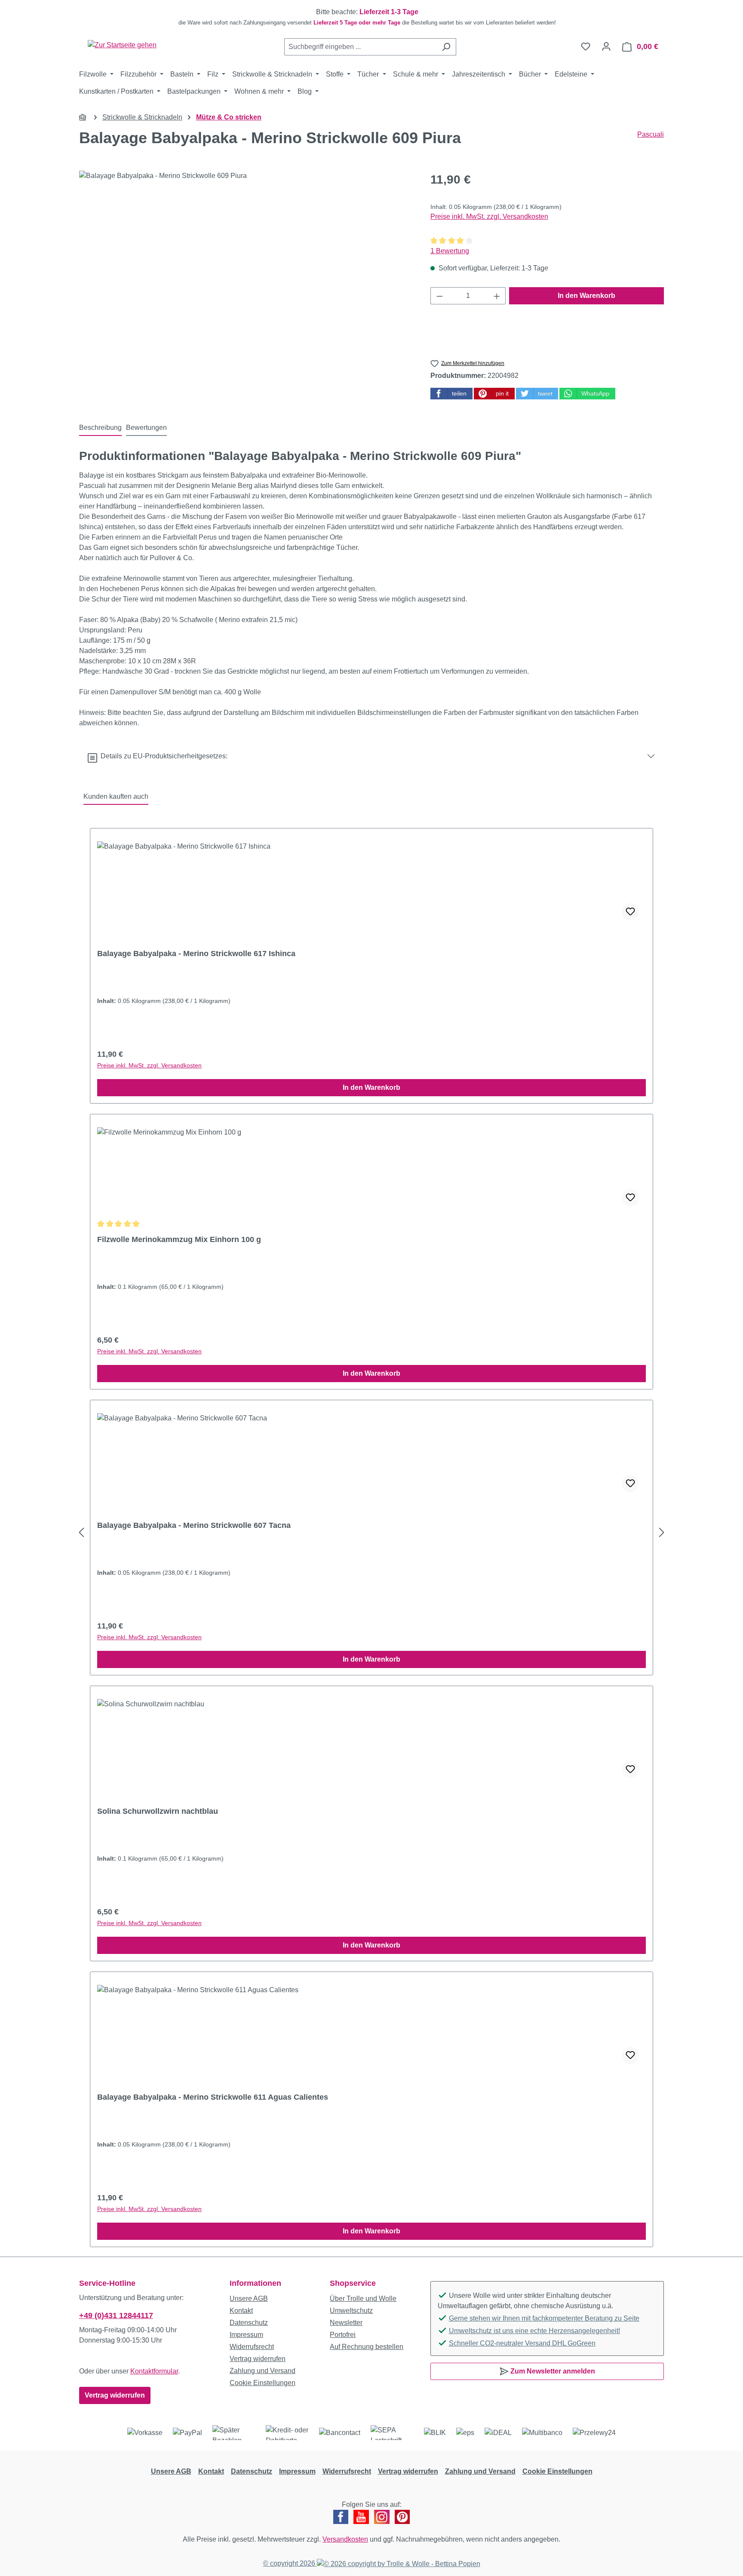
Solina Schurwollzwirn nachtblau (158, 1811)
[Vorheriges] (81, 1533)
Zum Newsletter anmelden (552, 2371)
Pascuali (651, 134)
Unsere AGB (249, 2298)
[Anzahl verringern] (439, 296)
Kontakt (241, 2311)
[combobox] (360, 47)
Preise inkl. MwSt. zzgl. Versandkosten (489, 216)
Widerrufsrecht (252, 2347)
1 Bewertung (450, 251)
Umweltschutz (351, 2311)
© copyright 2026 (290, 2563)
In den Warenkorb (586, 296)
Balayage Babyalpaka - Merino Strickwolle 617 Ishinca (196, 954)
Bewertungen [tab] (146, 428)
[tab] (100, 428)
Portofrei (343, 2335)
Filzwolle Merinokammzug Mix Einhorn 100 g (179, 1239)
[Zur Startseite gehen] (122, 45)
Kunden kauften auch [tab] (116, 796)
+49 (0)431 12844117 (116, 2315)
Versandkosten (345, 2539)
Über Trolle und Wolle (363, 2298)
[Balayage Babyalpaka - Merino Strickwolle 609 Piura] (246, 263)
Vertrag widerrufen (115, 2395)
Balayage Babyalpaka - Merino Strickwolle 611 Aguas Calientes (213, 2097)
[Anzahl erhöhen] (497, 296)
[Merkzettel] (586, 46)
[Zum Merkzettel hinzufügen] (630, 912)
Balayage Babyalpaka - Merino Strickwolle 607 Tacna (194, 1525)
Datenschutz (249, 2323)
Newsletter (346, 2323)
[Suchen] (446, 47)
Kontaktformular (154, 2371)
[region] (371, 17)
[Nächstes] (662, 1533)
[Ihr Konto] (606, 46)
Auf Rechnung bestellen (367, 2347)
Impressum (246, 2335)
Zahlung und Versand (263, 2371)
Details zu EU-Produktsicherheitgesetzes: (162, 756)
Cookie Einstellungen (263, 2383)
